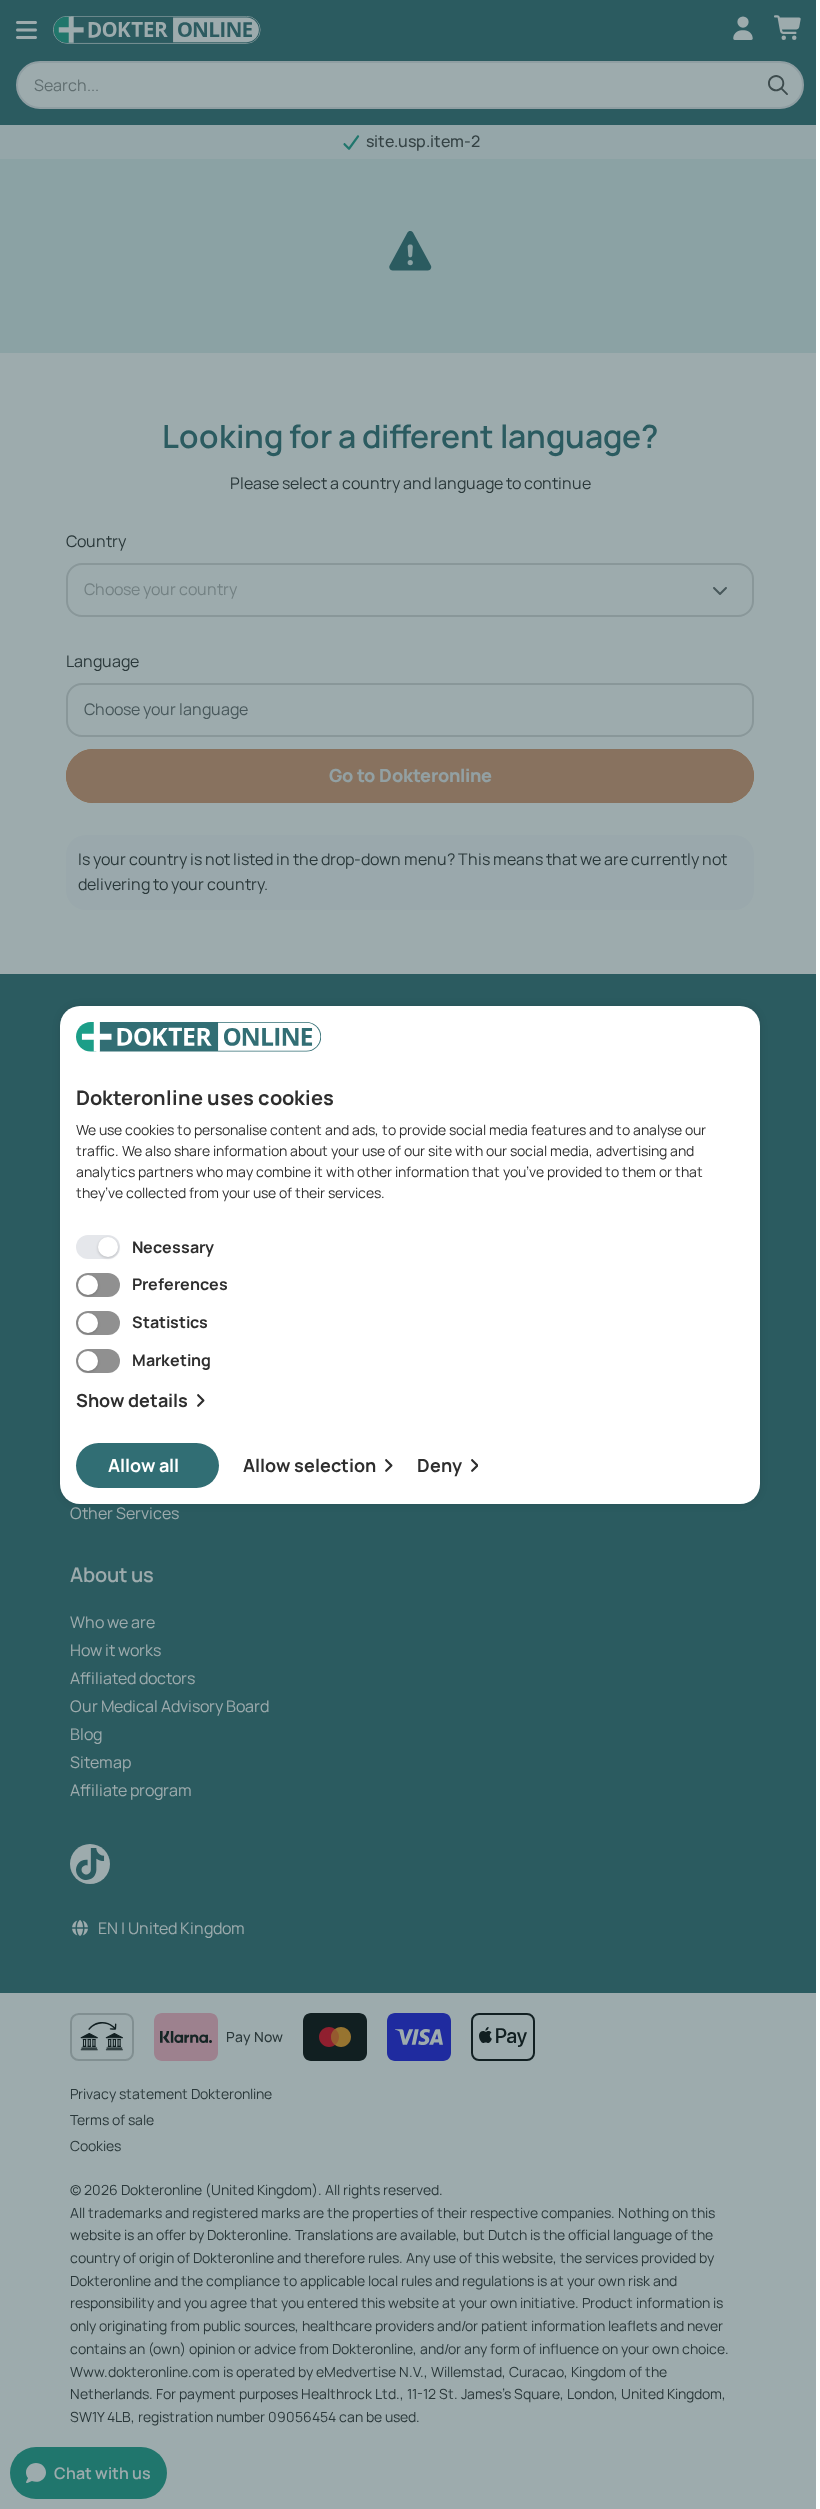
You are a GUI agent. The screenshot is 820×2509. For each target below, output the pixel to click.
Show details (132, 1400)
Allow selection (309, 1465)
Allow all (143, 1465)
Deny (439, 1465)
